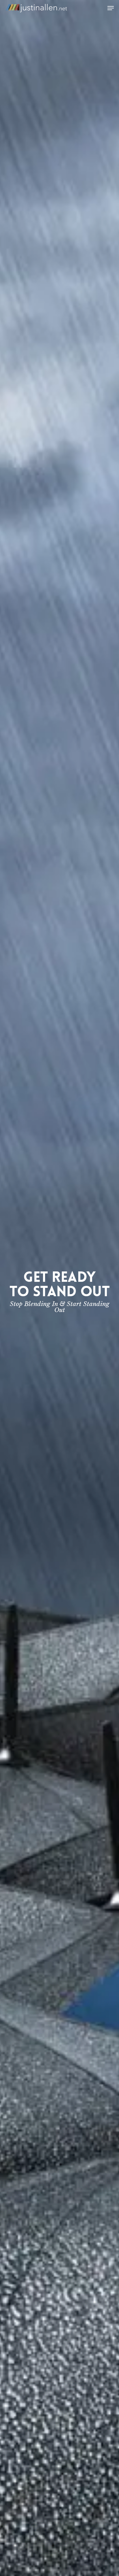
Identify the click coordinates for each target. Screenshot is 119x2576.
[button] (111, 8)
